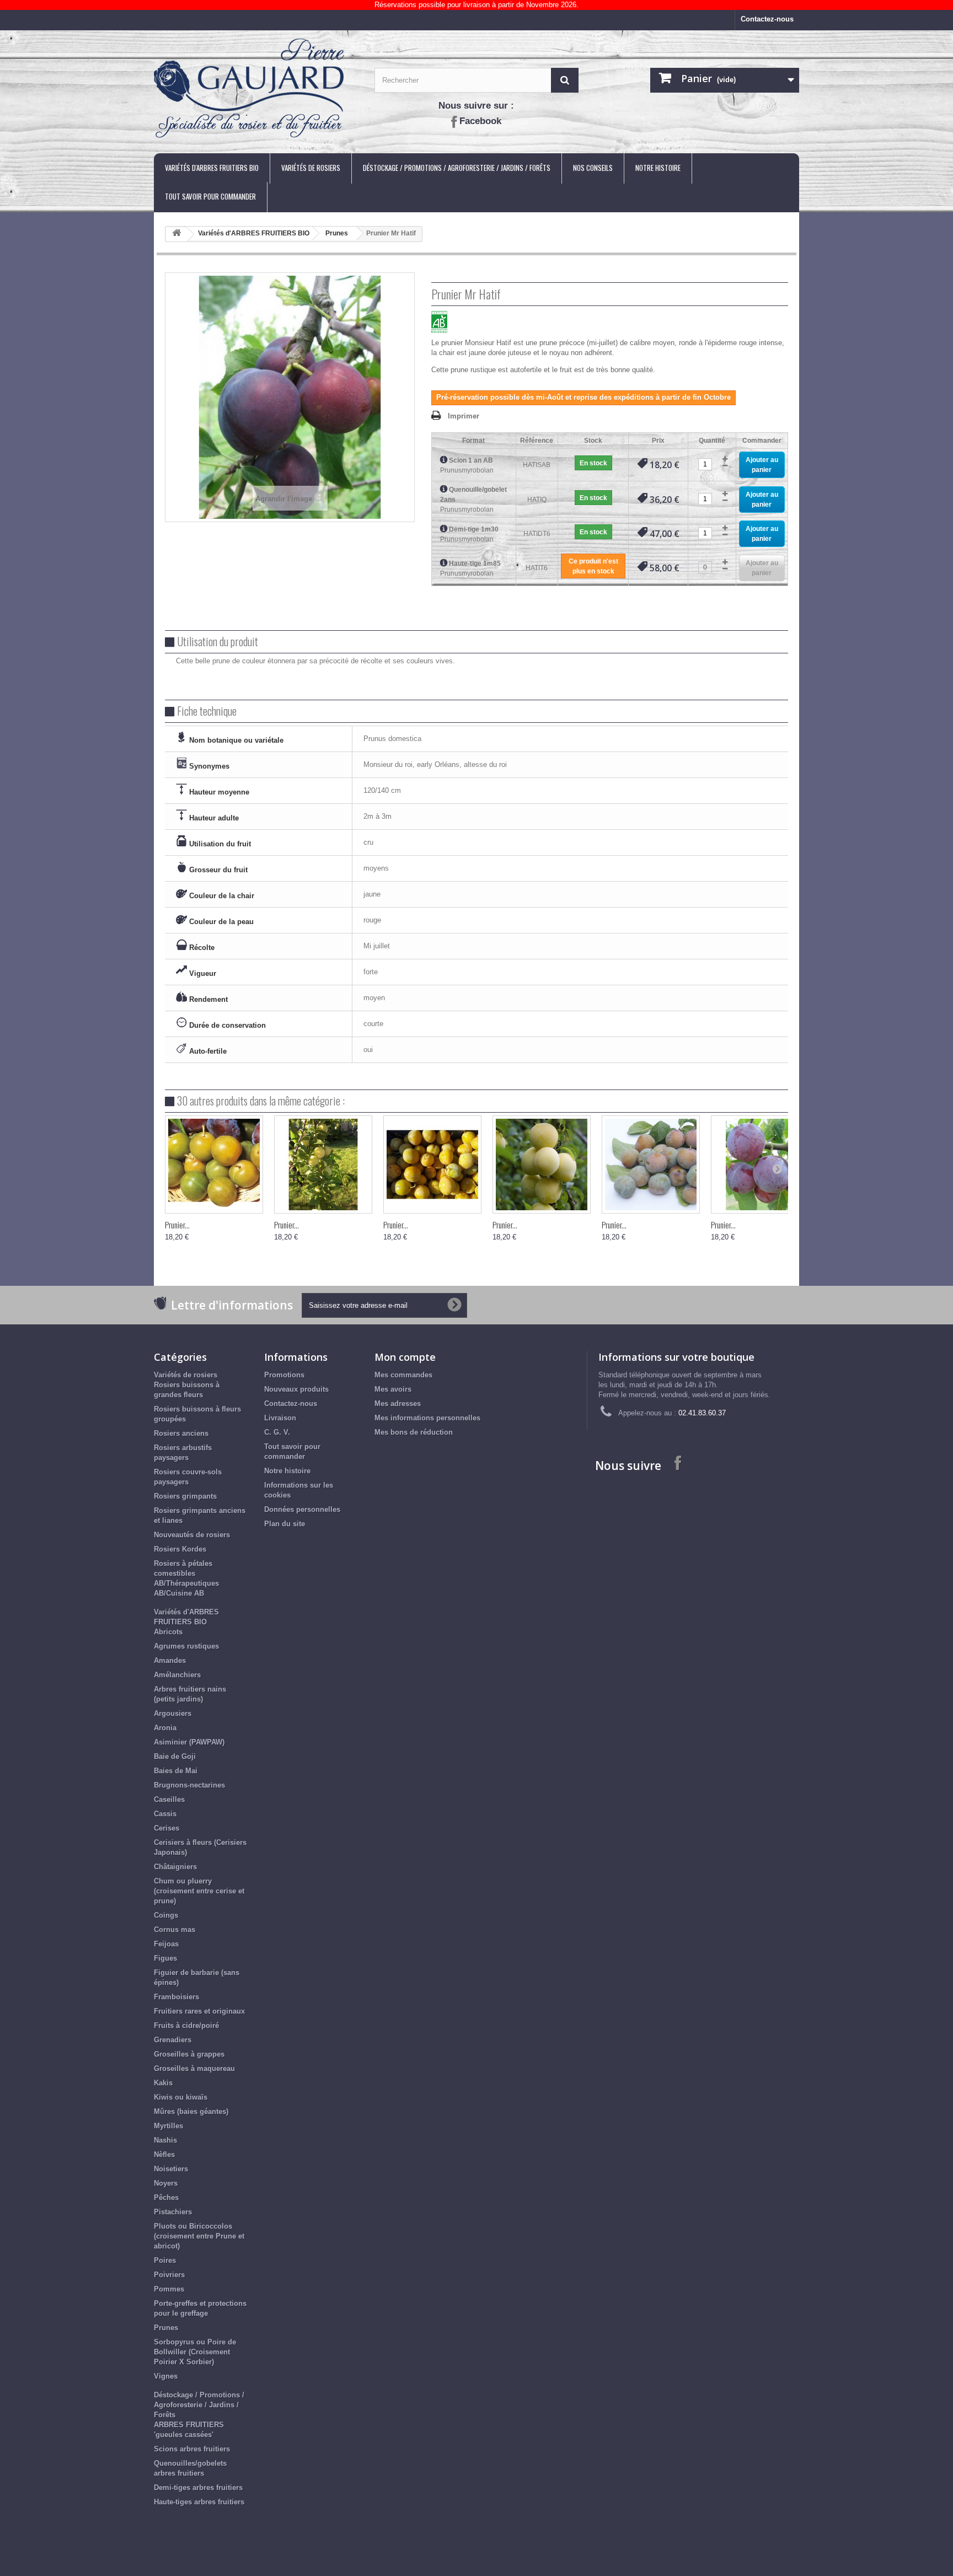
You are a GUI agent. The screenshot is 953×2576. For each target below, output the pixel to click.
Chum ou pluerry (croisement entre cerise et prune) (199, 1891)
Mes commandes (403, 1375)
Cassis (165, 1814)
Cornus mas (175, 1930)
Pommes (169, 2289)
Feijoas (166, 1944)
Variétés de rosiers (311, 168)
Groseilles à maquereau (194, 2068)
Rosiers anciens (181, 1433)
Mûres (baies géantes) (191, 2111)
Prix (658, 441)
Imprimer (464, 416)
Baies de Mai (176, 1771)
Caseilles (169, 1799)
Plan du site (285, 1524)
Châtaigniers (175, 1867)
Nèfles (164, 2154)
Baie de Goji (175, 1756)
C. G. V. (277, 1432)
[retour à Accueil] (176, 235)
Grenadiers (173, 2040)
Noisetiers (171, 2169)
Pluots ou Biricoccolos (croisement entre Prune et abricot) (199, 2236)
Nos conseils (593, 168)
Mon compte (405, 1357)
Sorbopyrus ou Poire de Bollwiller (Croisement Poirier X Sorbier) (195, 2352)
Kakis (163, 2083)
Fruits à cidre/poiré (186, 2025)
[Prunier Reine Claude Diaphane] (651, 1164)
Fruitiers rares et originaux (199, 2011)
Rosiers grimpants (185, 1496)
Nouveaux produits (296, 1389)
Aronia (165, 1728)
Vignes (166, 2376)
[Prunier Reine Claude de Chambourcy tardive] (542, 1164)
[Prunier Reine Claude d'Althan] (760, 1164)
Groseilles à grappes (189, 2054)
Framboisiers (176, 1997)
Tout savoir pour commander (210, 196)
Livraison (280, 1418)
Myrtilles (168, 2126)
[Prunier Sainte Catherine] (432, 1164)
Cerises (167, 1828)
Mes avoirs (393, 1389)
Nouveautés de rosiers (192, 1535)
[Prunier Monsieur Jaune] (214, 1164)
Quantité (712, 441)
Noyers (166, 2183)
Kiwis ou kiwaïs (181, 2097)
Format (473, 441)
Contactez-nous (767, 19)
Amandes (170, 1660)
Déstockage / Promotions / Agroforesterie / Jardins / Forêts (457, 168)
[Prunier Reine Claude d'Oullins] (323, 1164)
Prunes (337, 233)
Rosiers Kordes (180, 1549)
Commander (762, 441)
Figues (165, 1958)
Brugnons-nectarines (189, 1785)
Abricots (168, 1632)
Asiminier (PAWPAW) (189, 1742)
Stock (593, 441)
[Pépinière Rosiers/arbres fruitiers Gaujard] (256, 89)
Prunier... (177, 1225)
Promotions (284, 1375)
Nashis (165, 2140)
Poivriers (169, 2275)
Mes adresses (398, 1404)
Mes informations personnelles (427, 1418)
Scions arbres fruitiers (192, 2449)
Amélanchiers (177, 1675)
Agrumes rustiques (186, 1646)
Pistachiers (173, 2212)
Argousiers (173, 1713)
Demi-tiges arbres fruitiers (198, 2488)
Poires (165, 2260)
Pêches (166, 2197)
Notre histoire (658, 168)
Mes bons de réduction (414, 1432)
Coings (166, 1915)
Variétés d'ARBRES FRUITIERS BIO (212, 168)
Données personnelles (302, 1509)
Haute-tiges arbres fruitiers (199, 2502)
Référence (537, 441)
